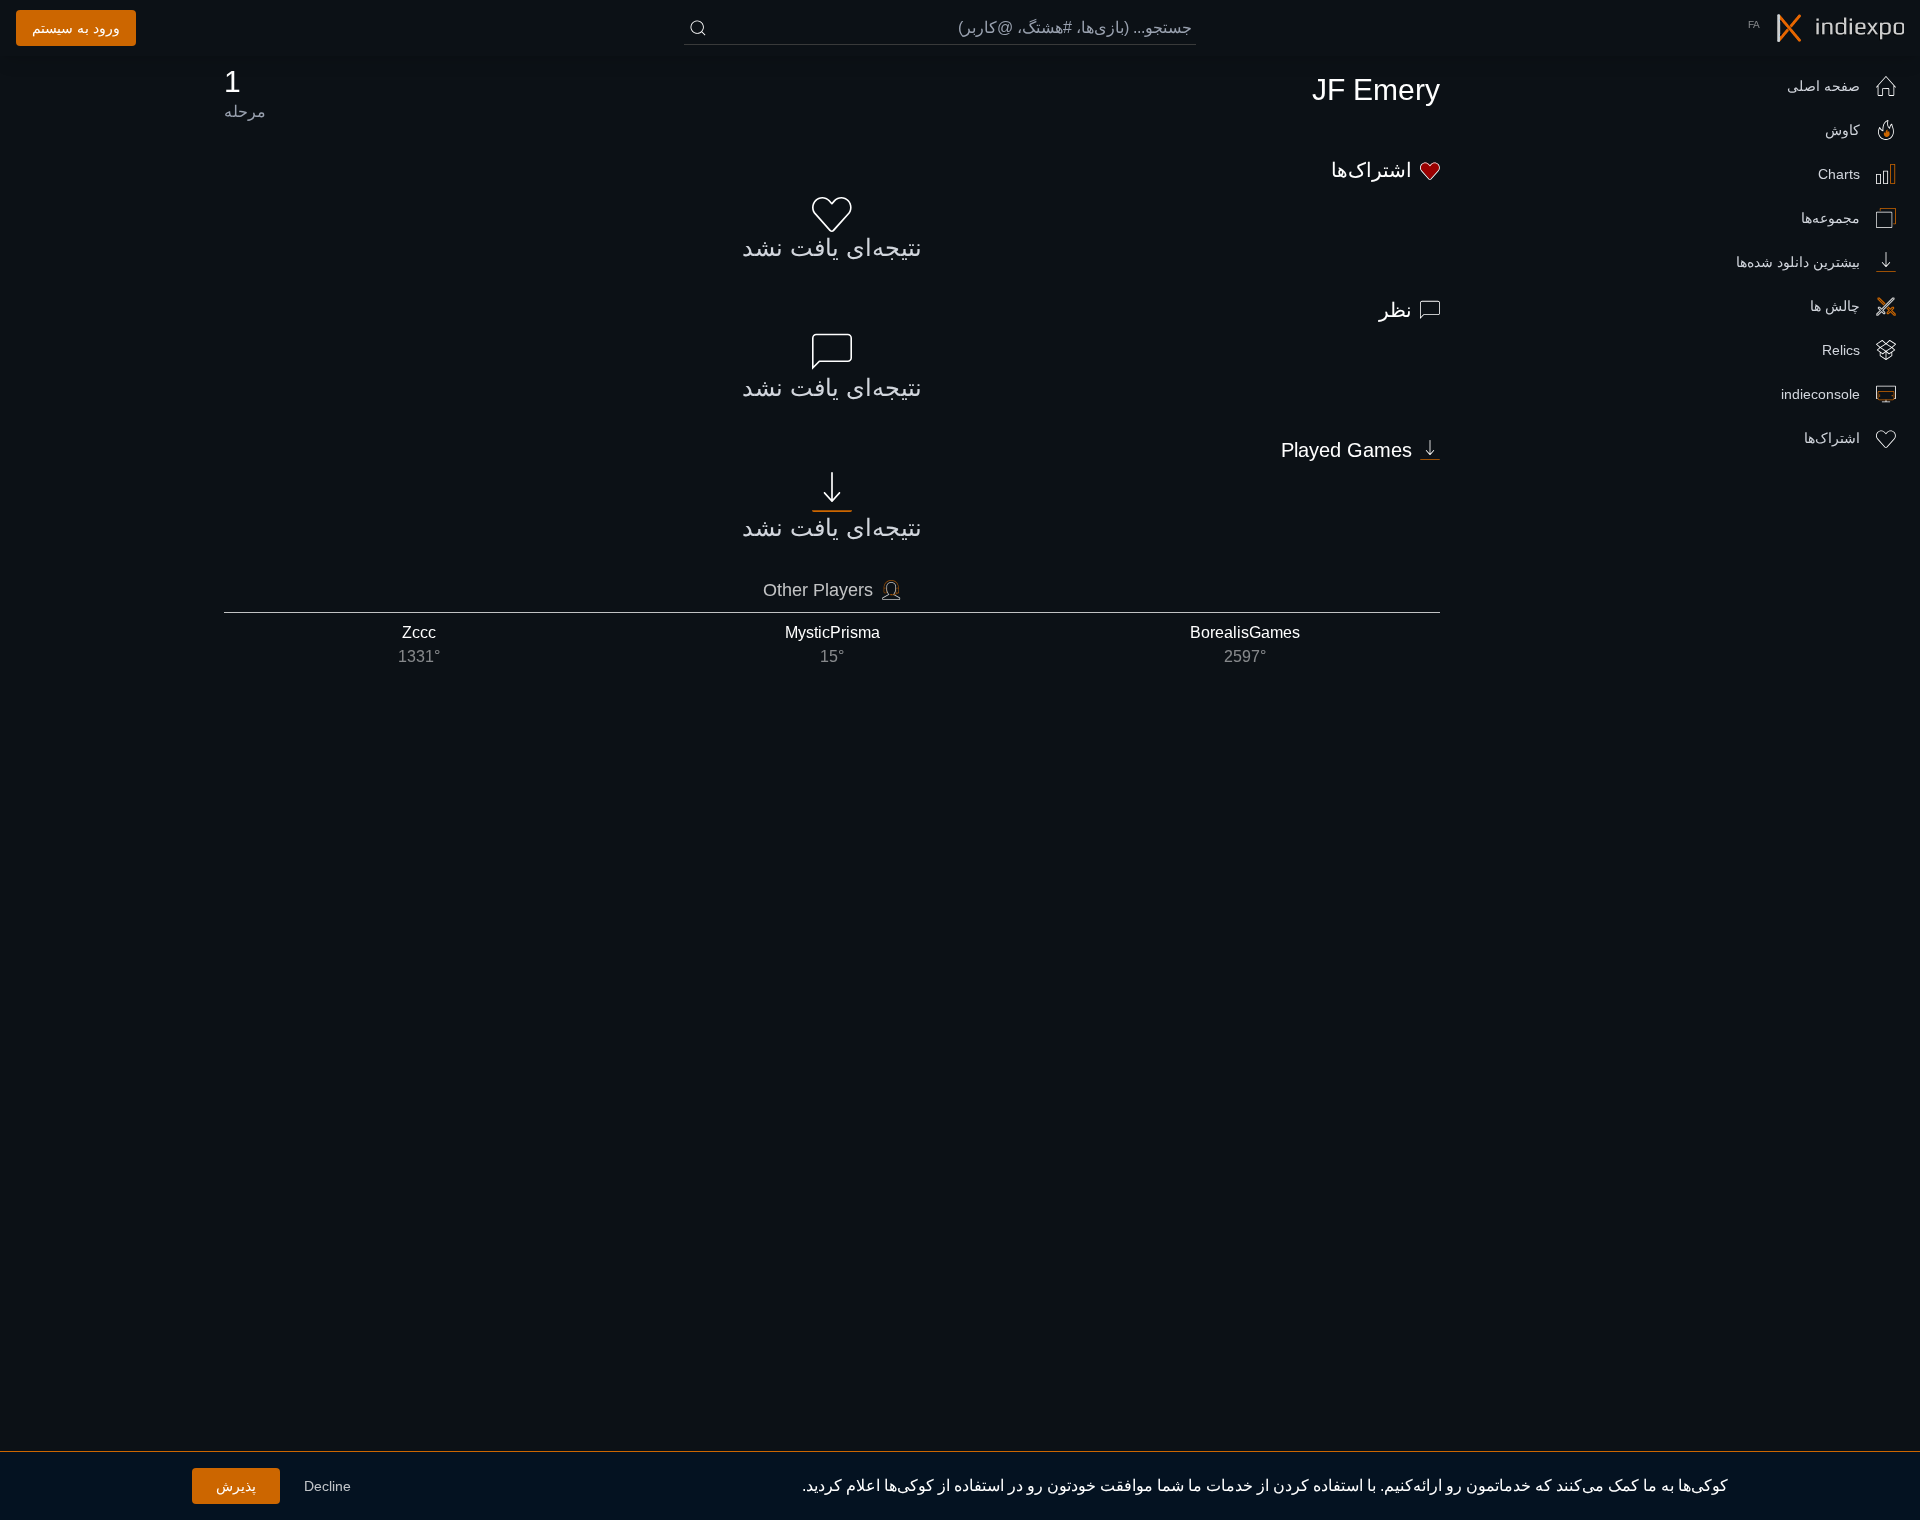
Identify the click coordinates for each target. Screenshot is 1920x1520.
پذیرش (236, 1486)
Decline (327, 1486)
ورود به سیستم (76, 28)
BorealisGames (1245, 644)
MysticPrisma (832, 644)
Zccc (419, 644)
